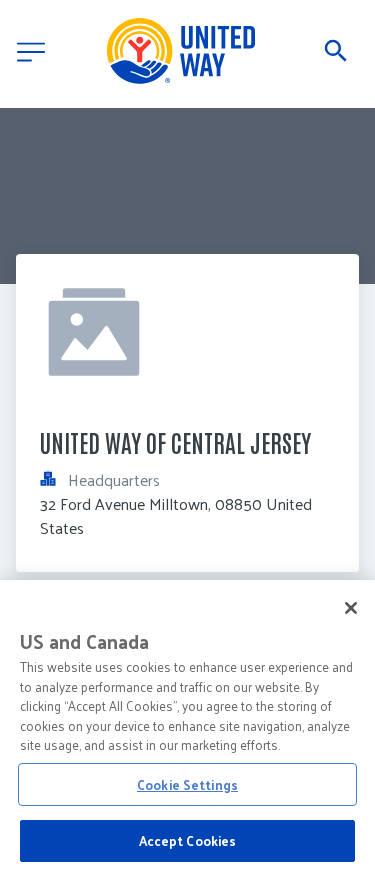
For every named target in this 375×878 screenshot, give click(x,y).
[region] (187, 729)
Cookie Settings (187, 784)
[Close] (351, 608)
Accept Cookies (188, 840)
